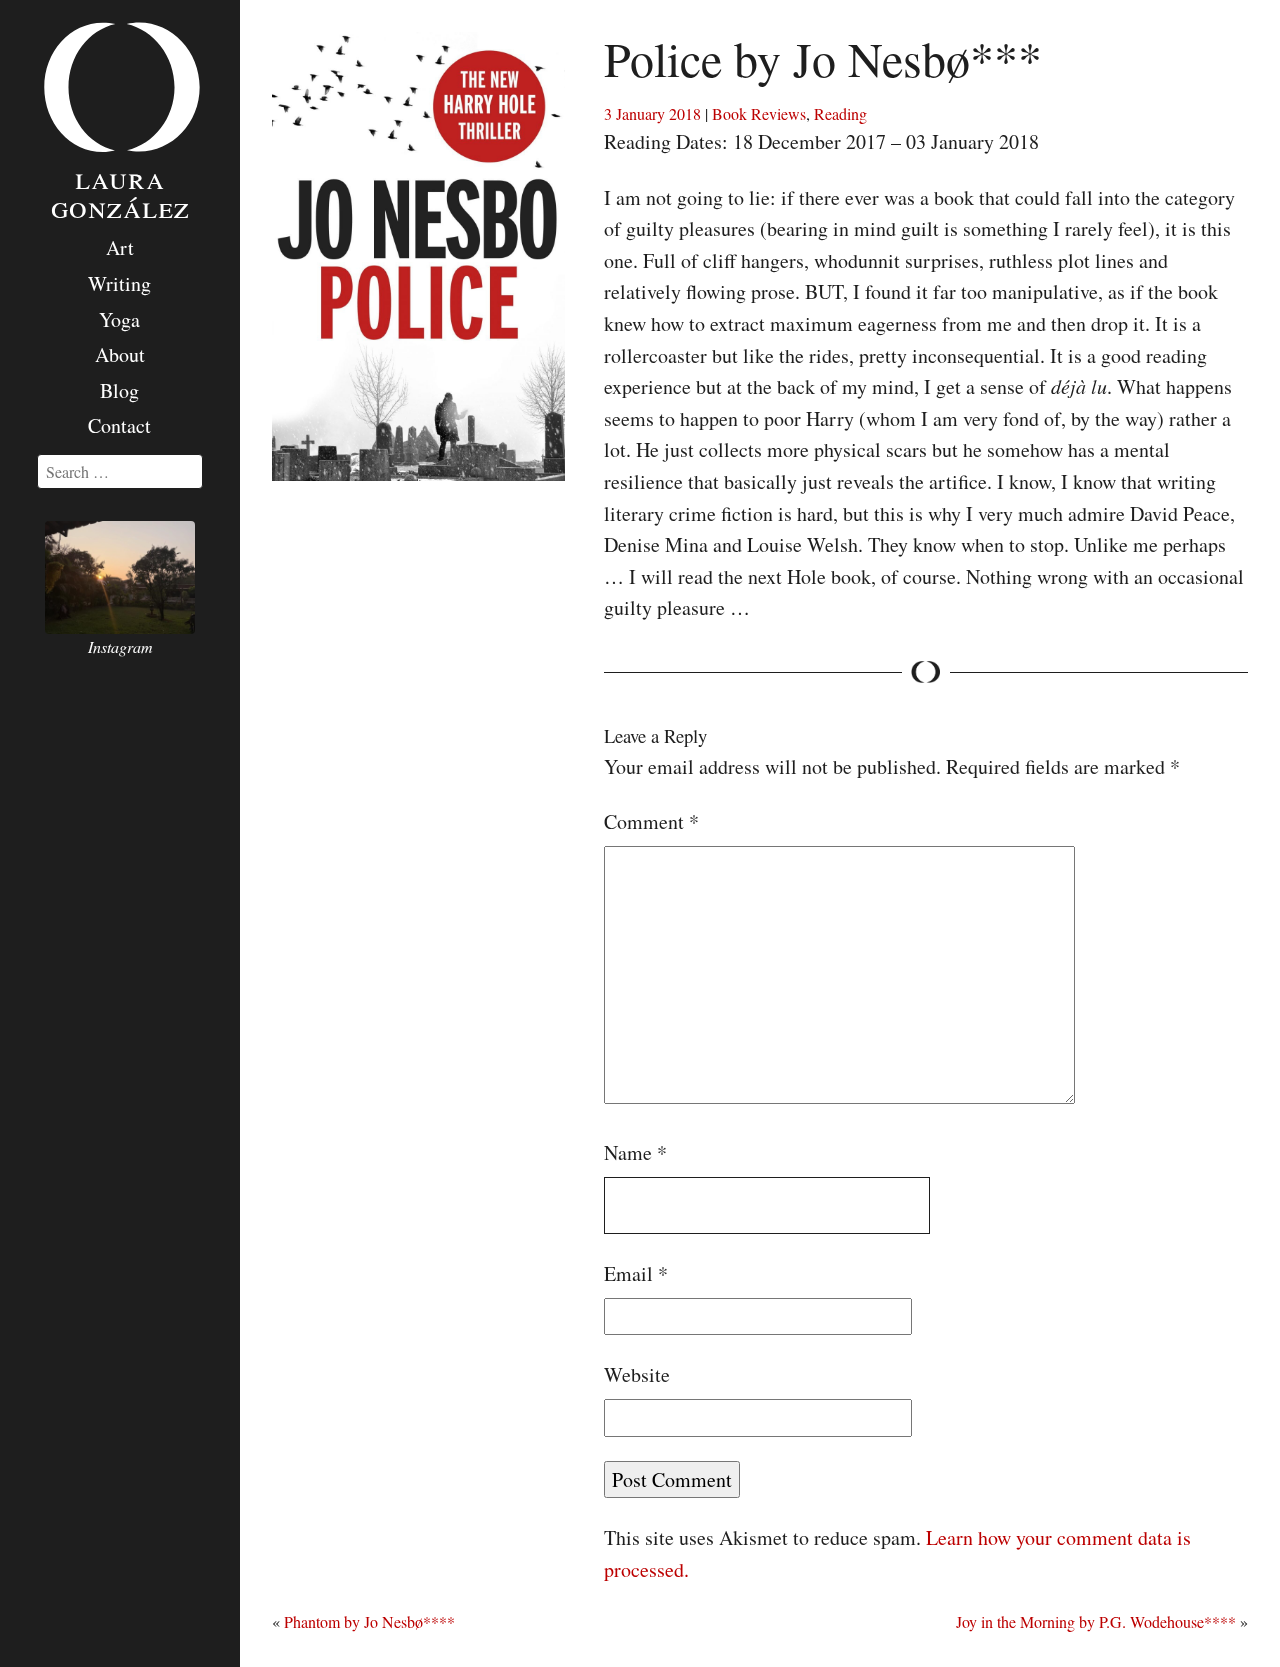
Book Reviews (759, 113)
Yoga (119, 319)
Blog (119, 390)
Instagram (120, 646)
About (120, 354)
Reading (840, 113)
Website (637, 1374)
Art (120, 247)
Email (636, 1273)
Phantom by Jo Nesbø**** (369, 1621)
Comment (651, 821)
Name (635, 1152)
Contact (119, 425)
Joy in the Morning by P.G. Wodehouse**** (1096, 1621)
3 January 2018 (652, 113)
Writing (119, 283)
